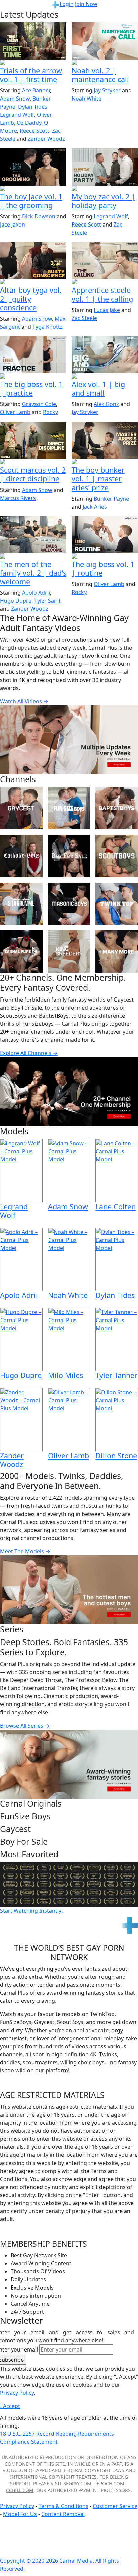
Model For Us (20, 2514)
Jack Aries (95, 507)
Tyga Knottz (48, 327)
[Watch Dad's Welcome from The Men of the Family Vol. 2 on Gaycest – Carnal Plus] (33, 535)
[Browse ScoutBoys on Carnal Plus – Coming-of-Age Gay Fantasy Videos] (117, 856)
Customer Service (115, 2506)
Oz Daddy (29, 123)
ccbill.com (20, 2490)
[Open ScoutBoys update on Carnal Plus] (33, 63)
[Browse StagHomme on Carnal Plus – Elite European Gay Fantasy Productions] (21, 904)
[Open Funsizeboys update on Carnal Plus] (105, 63)
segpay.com (77, 2483)
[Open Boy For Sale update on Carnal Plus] (33, 189)
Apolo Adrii (36, 593)
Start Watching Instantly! (31, 1911)
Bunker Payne (111, 499)
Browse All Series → (25, 1726)
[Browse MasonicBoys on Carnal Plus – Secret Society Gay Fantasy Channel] (69, 904)
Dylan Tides (33, 107)
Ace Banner (36, 90)
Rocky (50, 412)
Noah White (87, 99)
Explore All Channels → (29, 1053)
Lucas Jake (107, 310)
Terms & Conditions (63, 2506)
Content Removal (63, 2514)
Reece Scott (34, 131)
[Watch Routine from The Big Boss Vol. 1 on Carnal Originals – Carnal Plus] (105, 535)
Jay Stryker (107, 90)
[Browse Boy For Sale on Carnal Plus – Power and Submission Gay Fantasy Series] (69, 856)
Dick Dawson (39, 216)
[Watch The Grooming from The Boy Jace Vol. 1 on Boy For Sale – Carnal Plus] (33, 167)
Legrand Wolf (17, 115)
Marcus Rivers (18, 498)
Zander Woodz (46, 139)
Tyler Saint (47, 601)
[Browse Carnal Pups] (21, 951)
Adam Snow (15, 99)
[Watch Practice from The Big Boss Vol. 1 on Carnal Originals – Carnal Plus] (33, 355)
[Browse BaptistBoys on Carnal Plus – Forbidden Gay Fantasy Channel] (117, 808)
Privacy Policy (17, 2506)
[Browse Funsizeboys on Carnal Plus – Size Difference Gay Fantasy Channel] (69, 808)
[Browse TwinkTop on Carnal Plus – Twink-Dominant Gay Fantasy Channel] (117, 904)
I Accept (10, 2406)
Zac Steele (84, 318)
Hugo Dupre (16, 601)
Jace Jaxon (13, 224)
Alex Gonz (106, 404)
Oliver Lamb (15, 412)
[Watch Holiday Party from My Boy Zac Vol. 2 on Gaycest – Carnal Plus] (105, 167)
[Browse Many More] (117, 951)
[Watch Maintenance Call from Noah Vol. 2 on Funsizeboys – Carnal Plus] (105, 41)
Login (67, 4)
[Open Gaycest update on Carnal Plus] (105, 189)
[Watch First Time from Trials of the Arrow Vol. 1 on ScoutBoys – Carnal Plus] (33, 41)
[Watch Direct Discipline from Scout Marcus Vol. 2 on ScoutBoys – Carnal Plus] (33, 440)
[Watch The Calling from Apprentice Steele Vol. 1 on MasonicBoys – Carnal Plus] (105, 261)
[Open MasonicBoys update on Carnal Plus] (105, 282)
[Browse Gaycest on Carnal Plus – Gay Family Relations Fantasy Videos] (21, 808)
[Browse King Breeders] (69, 951)
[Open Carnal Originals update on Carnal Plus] (33, 377)
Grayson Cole (39, 404)
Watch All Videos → (24, 701)
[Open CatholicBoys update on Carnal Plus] (33, 282)
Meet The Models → (25, 1551)
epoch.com (111, 2483)
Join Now (86, 4)
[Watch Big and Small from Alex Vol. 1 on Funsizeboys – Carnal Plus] (105, 355)
